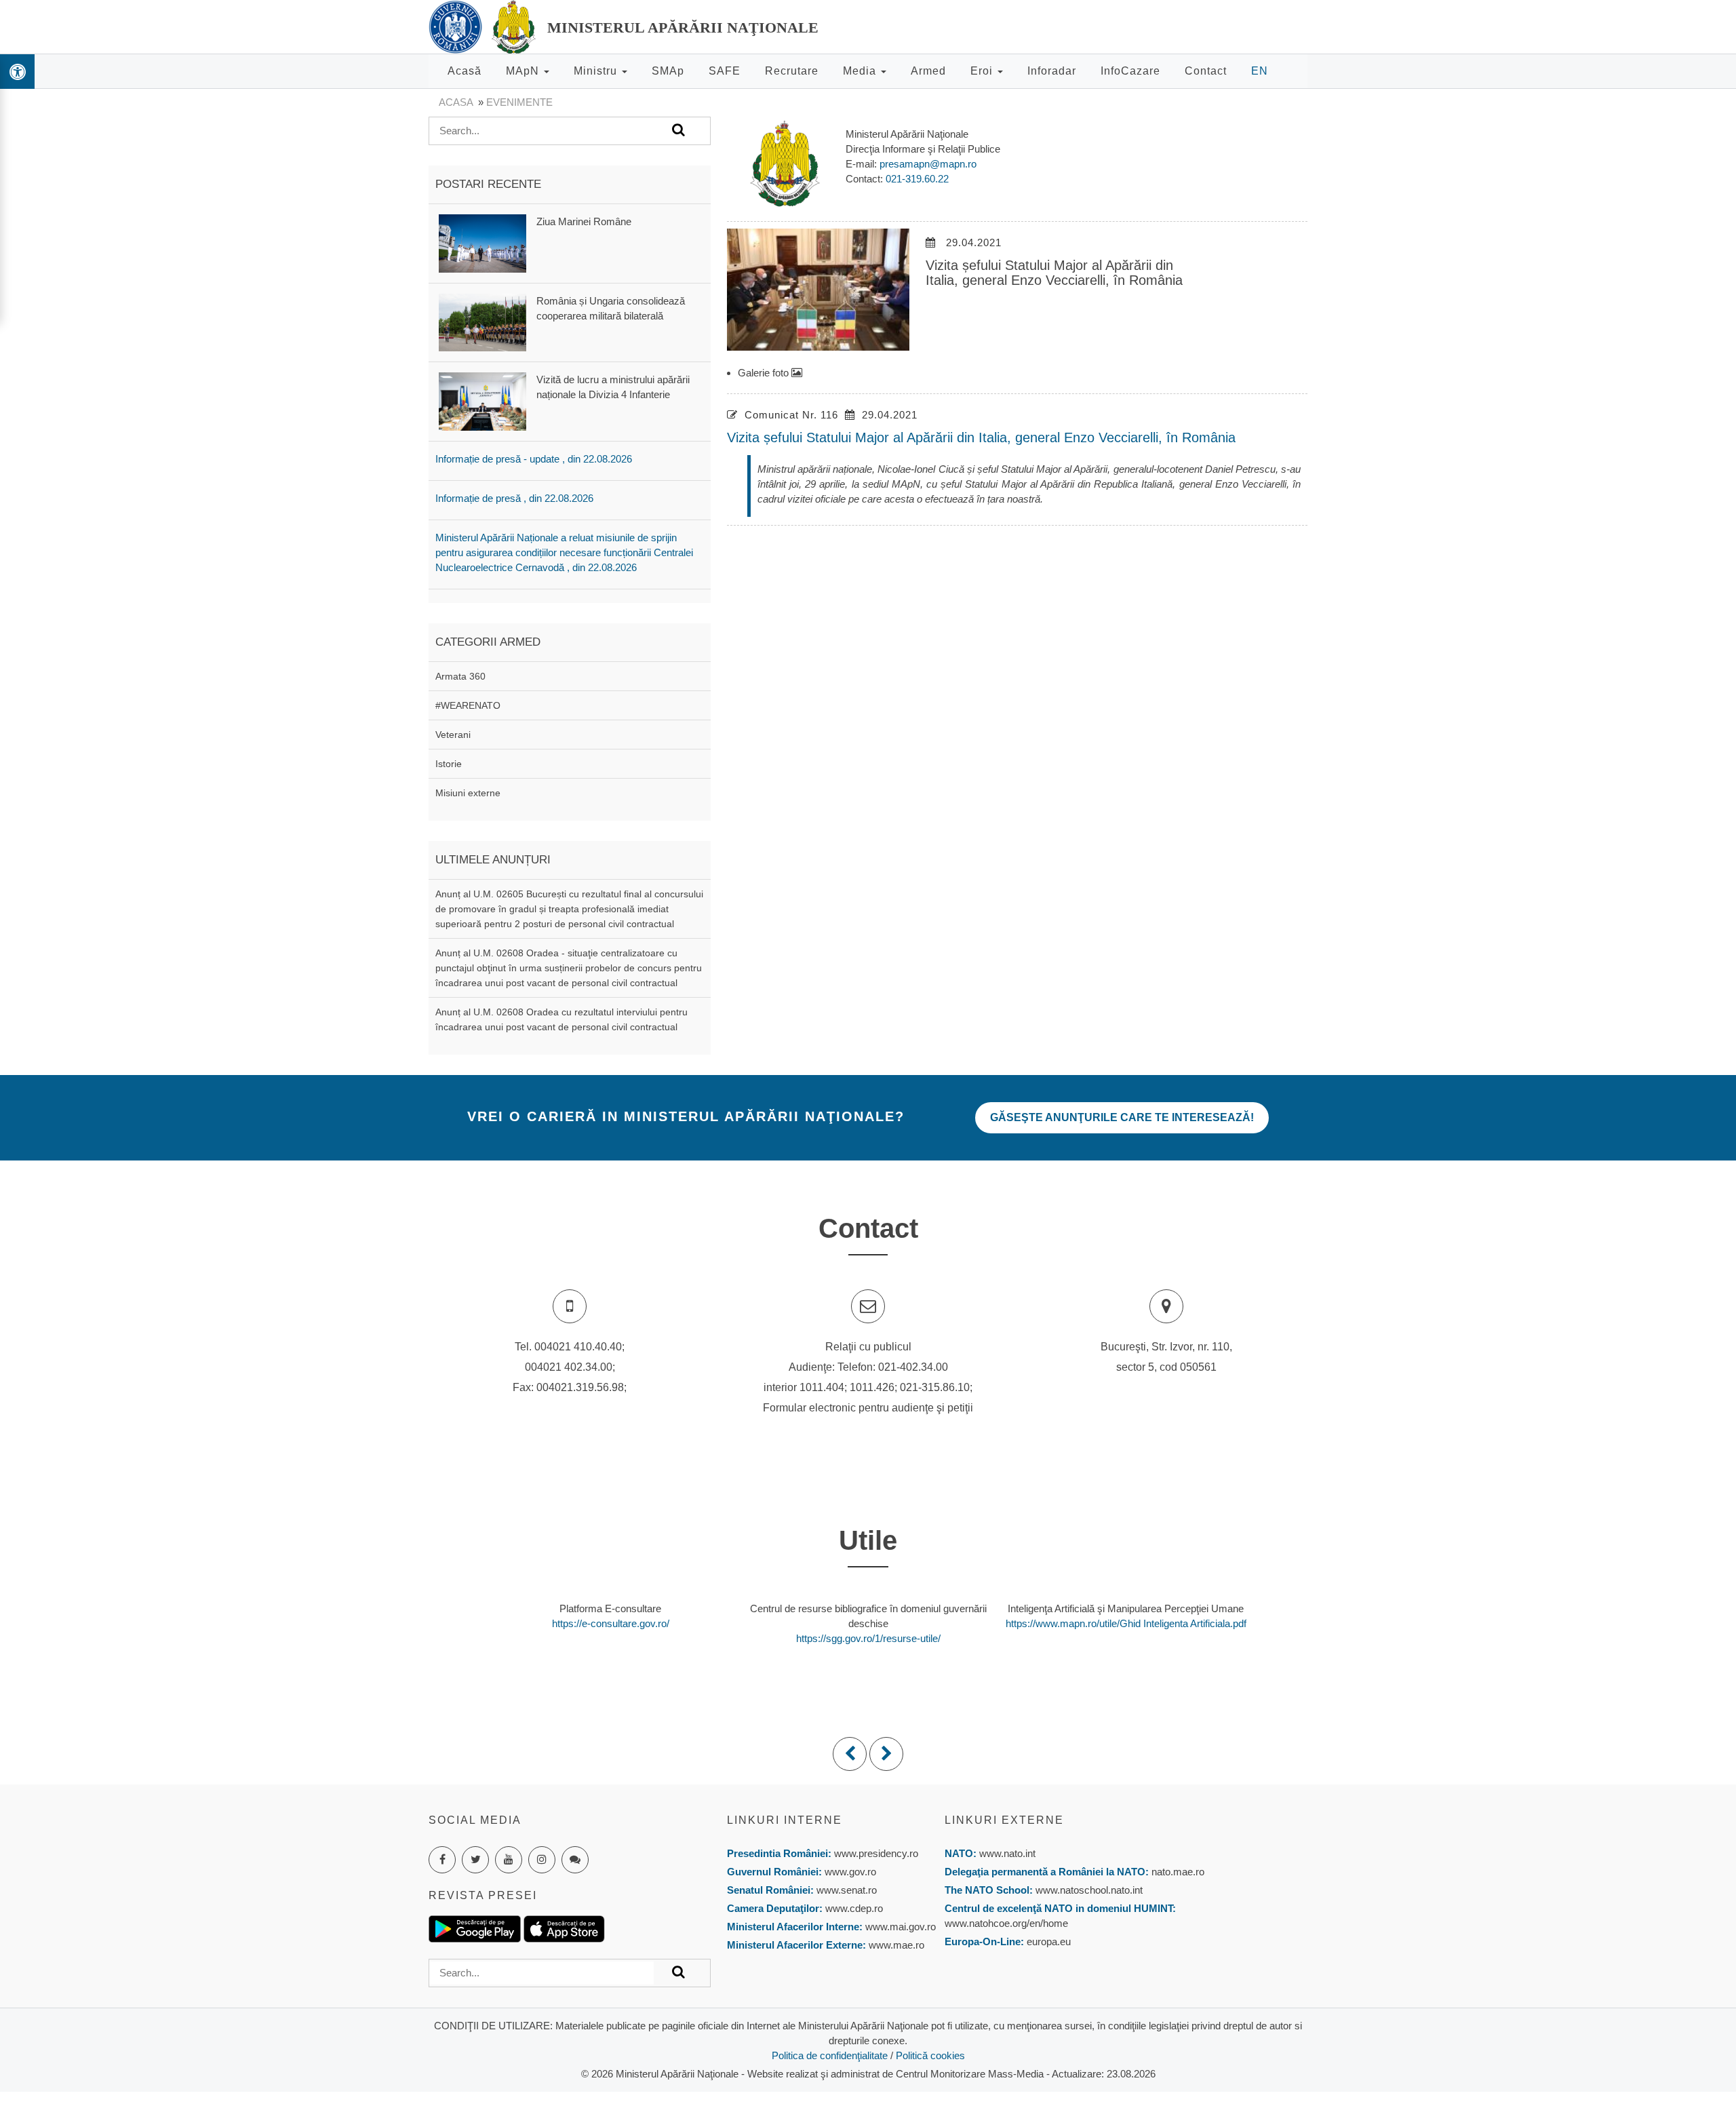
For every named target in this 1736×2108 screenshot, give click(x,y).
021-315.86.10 (935, 1387)
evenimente (519, 102)
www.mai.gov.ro (899, 1927)
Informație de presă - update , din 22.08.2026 (534, 459)
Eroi (983, 71)
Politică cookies (930, 2055)
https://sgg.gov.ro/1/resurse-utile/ (868, 1638)
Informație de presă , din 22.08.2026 (514, 498)
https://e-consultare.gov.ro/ (611, 1623)
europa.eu (1049, 1941)
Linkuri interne (785, 1820)
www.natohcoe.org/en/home (1006, 1923)
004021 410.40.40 (578, 1347)
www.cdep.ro (853, 1908)
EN (1260, 71)
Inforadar (1052, 71)
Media (861, 71)
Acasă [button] (465, 71)
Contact (1206, 71)
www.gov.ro (850, 1872)
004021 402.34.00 (569, 1367)
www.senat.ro (845, 1890)
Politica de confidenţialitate (830, 2055)
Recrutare (792, 71)
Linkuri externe (1004, 1820)
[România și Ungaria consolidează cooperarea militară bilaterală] (482, 322)
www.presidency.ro (876, 1853)
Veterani (453, 735)
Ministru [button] (597, 71)
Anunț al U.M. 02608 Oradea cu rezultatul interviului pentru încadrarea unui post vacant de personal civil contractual (561, 1019)
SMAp (668, 71)
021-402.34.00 (913, 1367)
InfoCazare (1130, 71)
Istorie (449, 764)
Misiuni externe (468, 793)
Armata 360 (460, 676)
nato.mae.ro (1178, 1872)
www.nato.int (1007, 1853)
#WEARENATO (468, 705)
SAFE (725, 71)
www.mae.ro (895, 1945)
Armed (928, 71)
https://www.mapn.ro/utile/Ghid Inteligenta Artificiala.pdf (1126, 1623)
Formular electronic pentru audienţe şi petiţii (868, 1408)
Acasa (456, 102)
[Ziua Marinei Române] (482, 242)
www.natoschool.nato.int (1089, 1890)
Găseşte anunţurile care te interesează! (1122, 1117)
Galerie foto (765, 373)
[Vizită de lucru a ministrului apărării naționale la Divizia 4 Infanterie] (482, 401)
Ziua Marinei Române (584, 221)
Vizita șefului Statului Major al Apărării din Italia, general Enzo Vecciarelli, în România (981, 437)
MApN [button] (524, 71)
